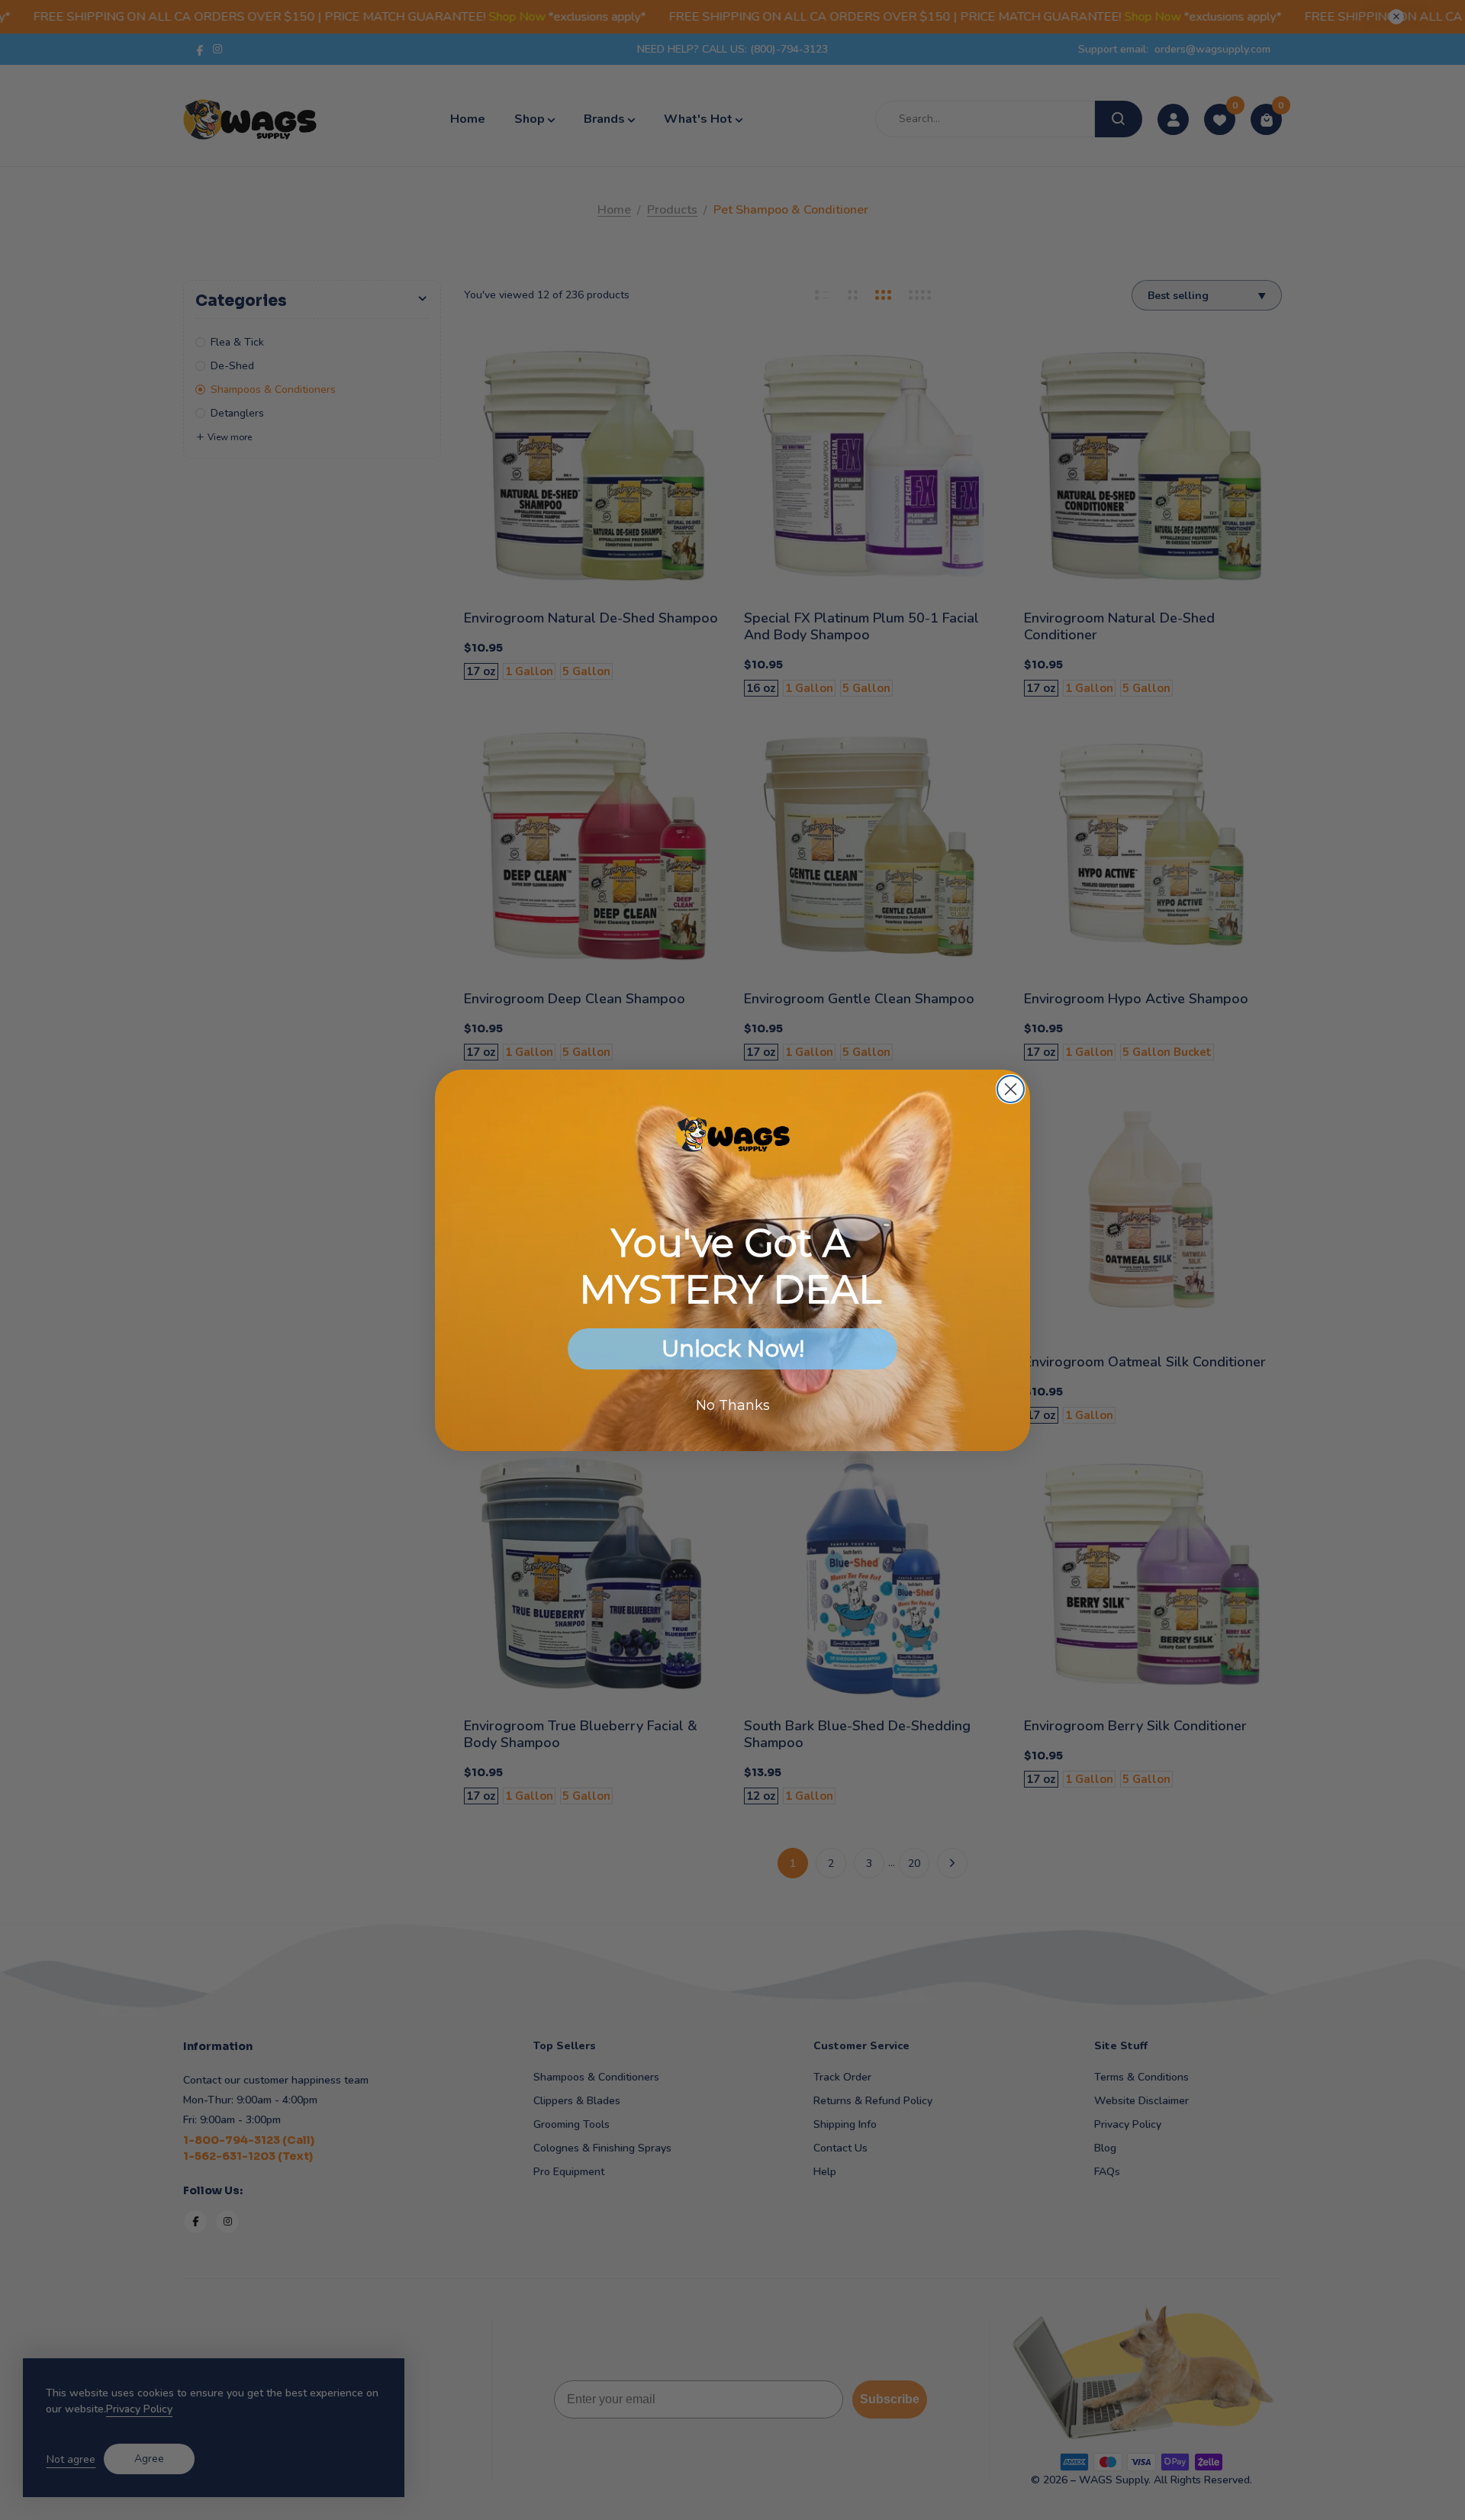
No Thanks (733, 1405)
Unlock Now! (733, 1349)
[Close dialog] (1011, 1089)
